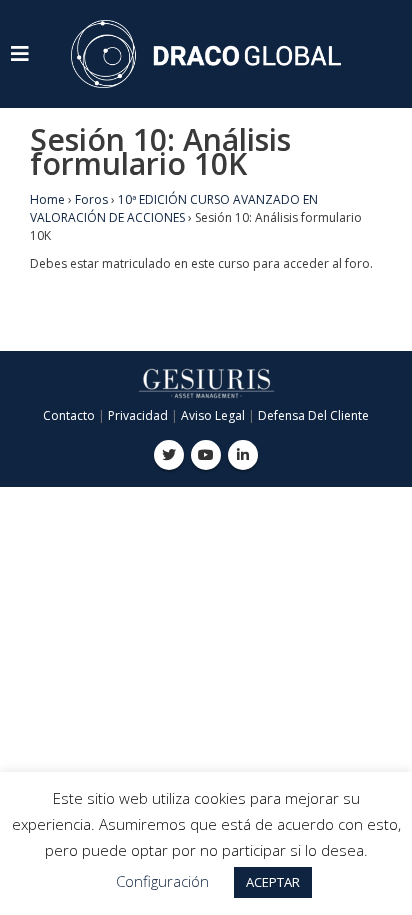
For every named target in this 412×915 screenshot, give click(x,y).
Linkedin (243, 455)
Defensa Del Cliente (313, 415)
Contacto (69, 415)
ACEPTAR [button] (273, 882)
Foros (91, 199)
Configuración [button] (162, 881)
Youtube (206, 455)
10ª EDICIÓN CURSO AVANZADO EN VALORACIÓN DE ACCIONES (174, 208)
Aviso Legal (213, 415)
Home (47, 199)
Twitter (169, 455)
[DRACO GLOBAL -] (206, 54)
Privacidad (138, 415)
